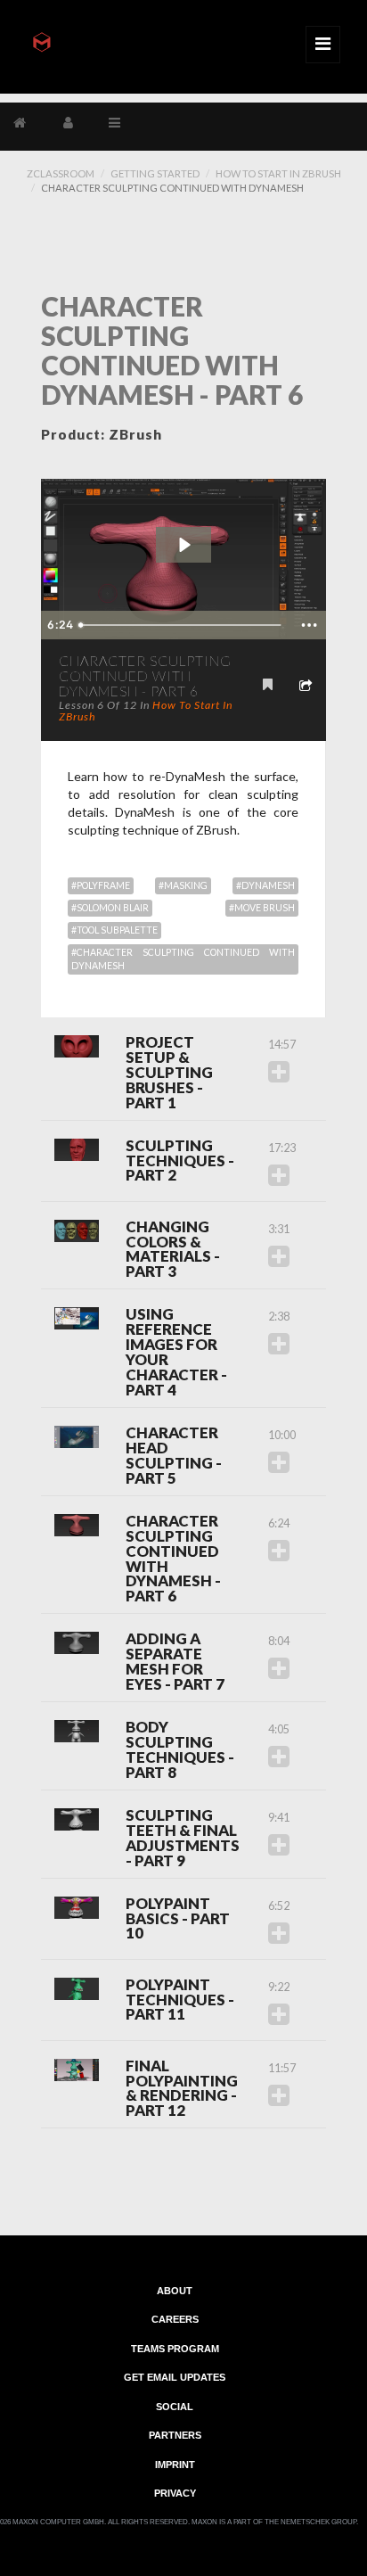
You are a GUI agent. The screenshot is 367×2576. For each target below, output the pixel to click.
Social (175, 2406)
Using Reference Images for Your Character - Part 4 (176, 1353)
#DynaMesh (265, 885)
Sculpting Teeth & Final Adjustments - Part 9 (183, 1839)
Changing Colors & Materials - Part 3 (173, 1250)
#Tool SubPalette (114, 930)
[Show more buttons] (309, 625)
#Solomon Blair (110, 908)
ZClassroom (61, 173)
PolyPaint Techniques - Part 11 (180, 2000)
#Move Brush (262, 908)
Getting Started (155, 173)
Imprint (175, 2464)
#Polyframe (101, 885)
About (175, 2290)
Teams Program (175, 2348)
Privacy (175, 2493)
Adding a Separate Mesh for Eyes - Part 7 (175, 1662)
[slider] (183, 625)
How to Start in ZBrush (278, 173)
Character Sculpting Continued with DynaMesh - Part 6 (173, 1560)
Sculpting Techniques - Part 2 (180, 1161)
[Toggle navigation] (323, 45)
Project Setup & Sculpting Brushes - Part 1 (169, 1073)
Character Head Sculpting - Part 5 (174, 1456)
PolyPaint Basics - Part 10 (178, 1919)
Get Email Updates (175, 2377)
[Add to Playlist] (279, 1071)
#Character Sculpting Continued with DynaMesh (183, 959)
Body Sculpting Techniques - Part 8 (180, 1750)
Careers (175, 2319)
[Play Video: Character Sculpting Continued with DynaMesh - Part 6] (184, 545)
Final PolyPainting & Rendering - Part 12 (182, 2089)
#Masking (183, 885)
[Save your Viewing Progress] (268, 684)
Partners (175, 2435)
